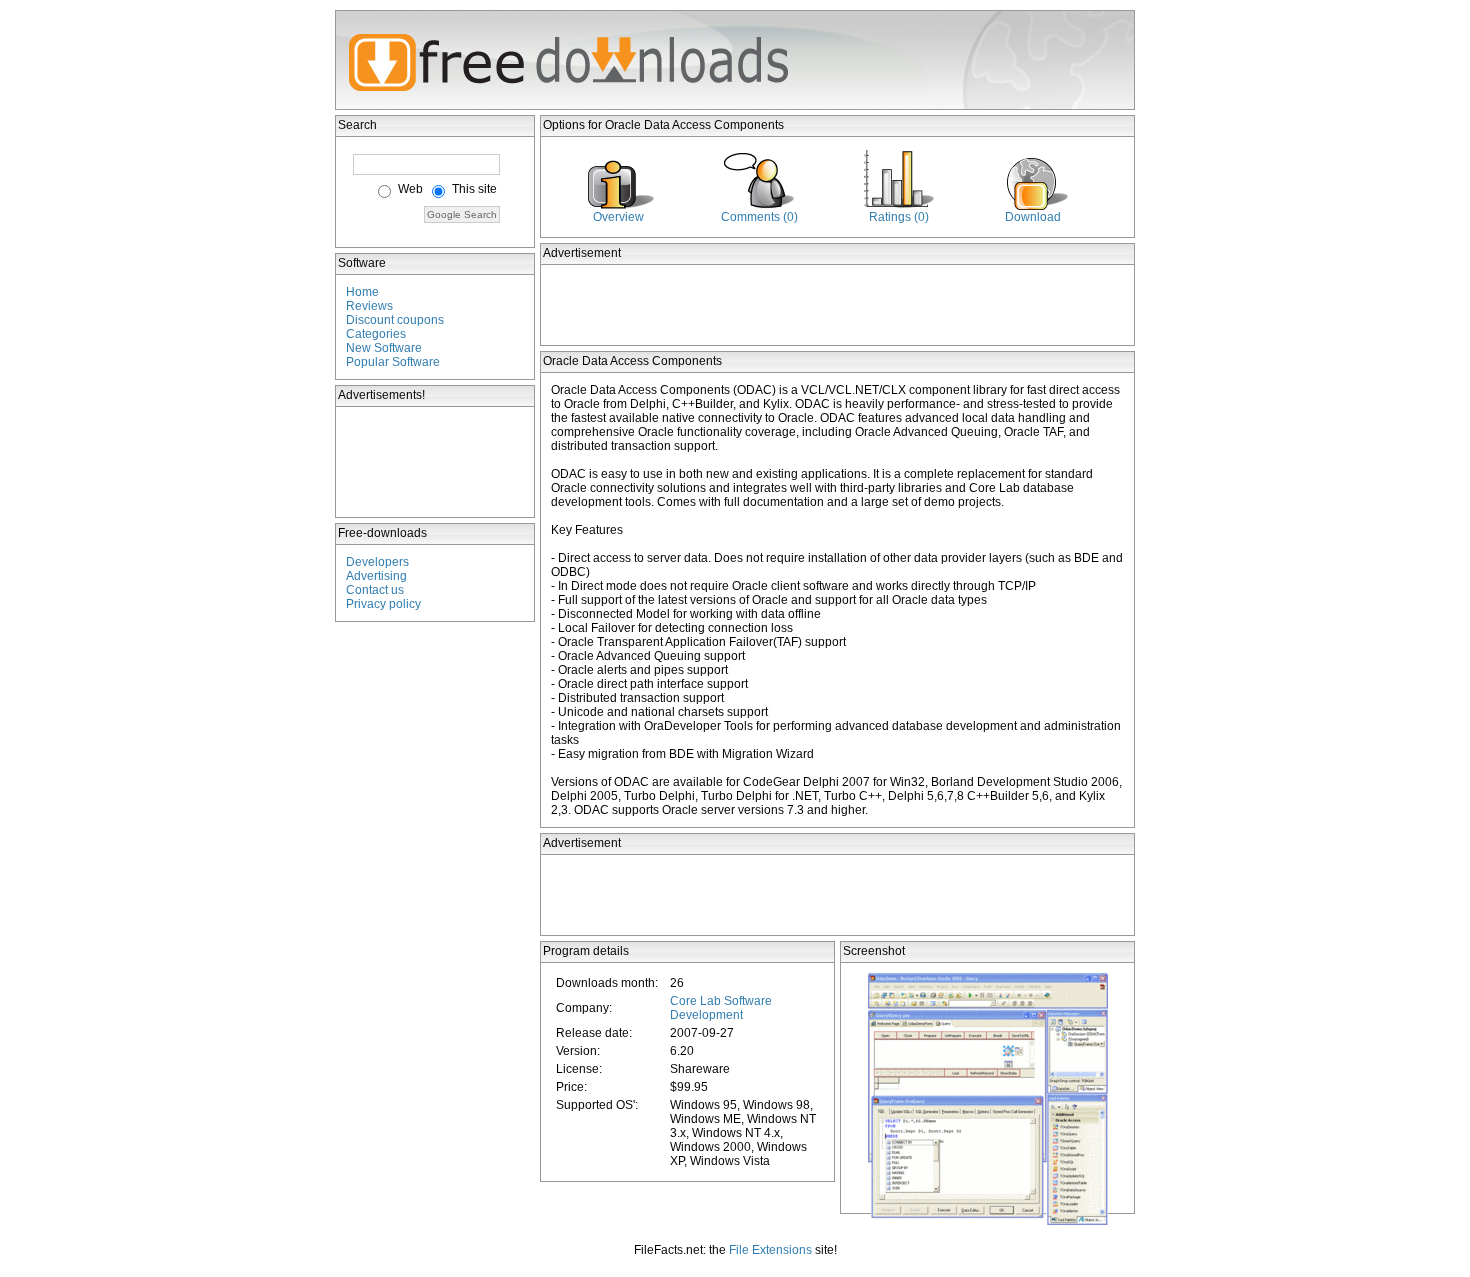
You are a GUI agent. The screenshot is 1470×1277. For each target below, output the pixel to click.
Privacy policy (383, 604)
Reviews (369, 306)
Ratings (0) (899, 217)
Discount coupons (395, 320)
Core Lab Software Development (721, 1008)
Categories (376, 334)
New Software (384, 348)
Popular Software (393, 362)
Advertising (376, 576)
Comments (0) (759, 217)
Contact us (375, 590)
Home (362, 292)
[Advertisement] (436, 462)
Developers (377, 562)
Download (1033, 217)
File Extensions (770, 1250)
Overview (618, 217)
